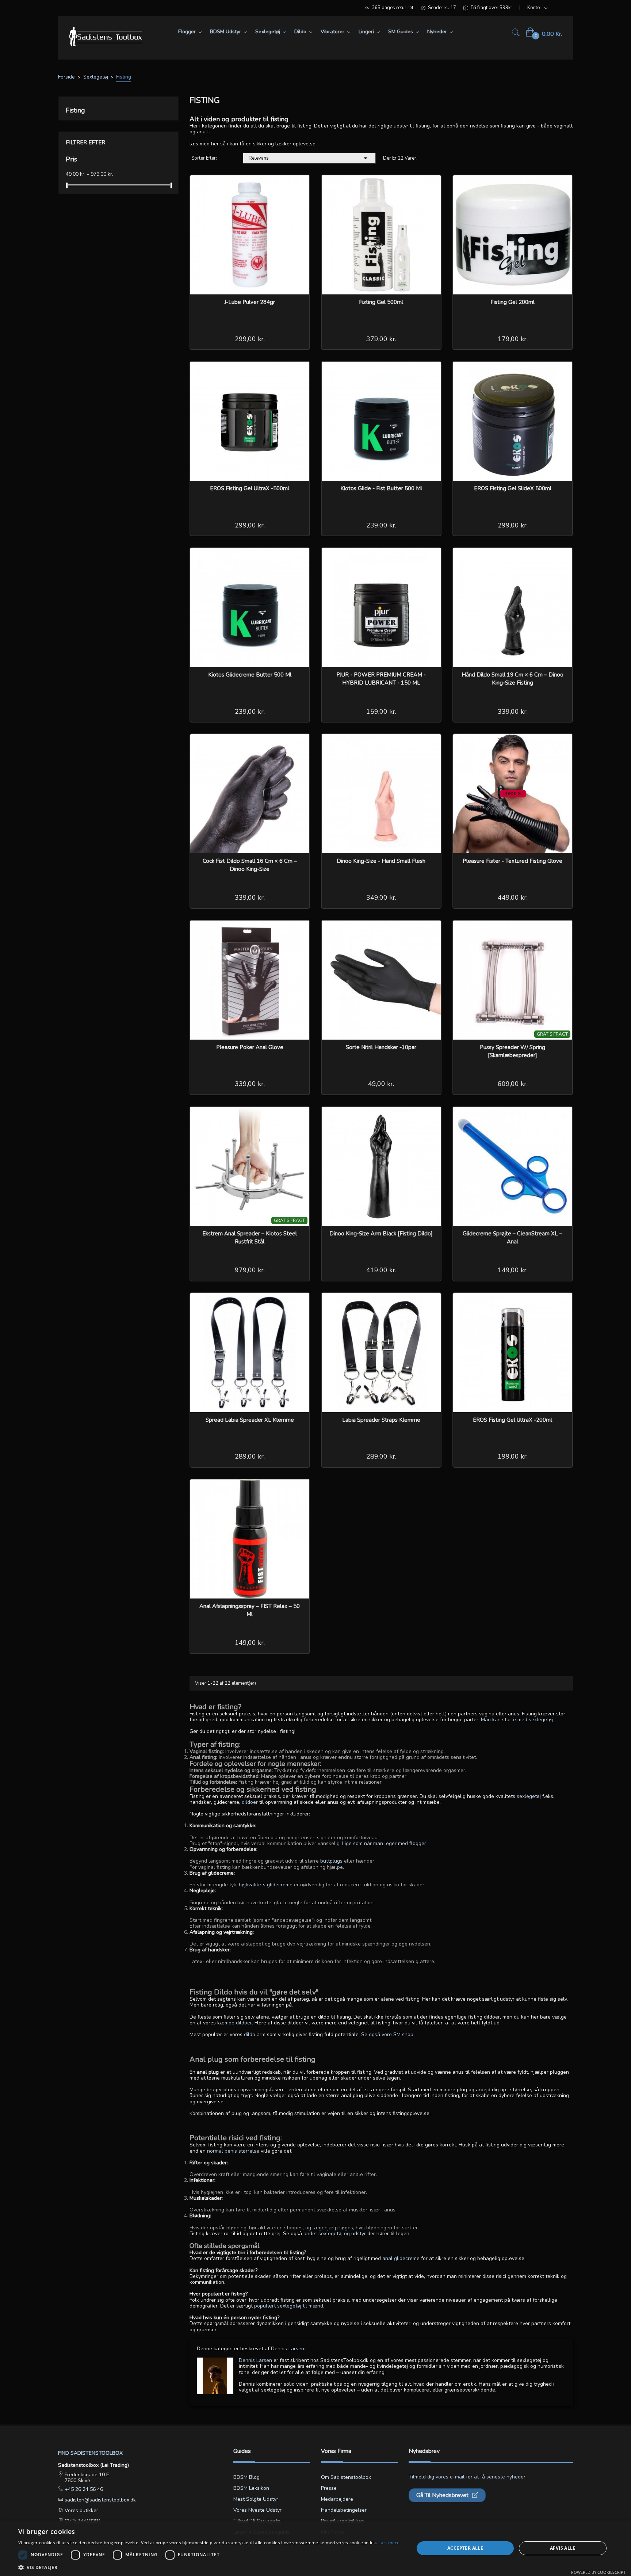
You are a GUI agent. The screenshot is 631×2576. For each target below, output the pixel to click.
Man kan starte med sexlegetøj (517, 1720)
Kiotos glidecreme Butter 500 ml (250, 675)
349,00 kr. (381, 898)
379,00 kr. (381, 339)
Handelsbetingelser (344, 2510)
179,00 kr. (513, 339)
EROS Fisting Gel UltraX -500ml (250, 488)
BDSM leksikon (251, 2488)
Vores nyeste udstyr (257, 2510)
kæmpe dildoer (235, 2023)
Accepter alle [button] (465, 2548)
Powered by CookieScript (598, 2572)
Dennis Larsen (255, 2360)
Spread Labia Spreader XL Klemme (250, 1420)
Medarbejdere (337, 2499)
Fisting (75, 110)
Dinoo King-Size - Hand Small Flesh (381, 861)
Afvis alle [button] (563, 2548)
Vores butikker (81, 2510)
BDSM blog (246, 2477)
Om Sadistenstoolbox (346, 2477)
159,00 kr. (381, 712)
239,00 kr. (381, 525)
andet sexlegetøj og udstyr (335, 2234)
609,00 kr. (513, 1084)
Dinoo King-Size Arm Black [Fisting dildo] (381, 1234)
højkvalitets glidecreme (266, 1885)
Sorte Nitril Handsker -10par (381, 1047)
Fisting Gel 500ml (381, 302)
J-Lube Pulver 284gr (250, 302)
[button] (209, 2567)
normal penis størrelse (233, 2151)
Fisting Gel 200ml (513, 302)
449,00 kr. (513, 898)
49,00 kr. (381, 1084)
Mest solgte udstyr (256, 2499)
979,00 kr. (250, 1270)
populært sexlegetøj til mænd (289, 2306)
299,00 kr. (250, 339)
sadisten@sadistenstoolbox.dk (100, 2500)
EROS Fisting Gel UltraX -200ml (513, 1420)
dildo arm (255, 2034)
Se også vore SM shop (387, 2034)
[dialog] (315, 2548)
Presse (329, 2488)
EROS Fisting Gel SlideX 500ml (513, 488)
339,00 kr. (513, 712)
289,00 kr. (250, 1456)
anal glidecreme (401, 2258)
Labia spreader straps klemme (381, 1420)
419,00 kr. (381, 1270)
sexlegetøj (529, 1796)
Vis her (299, 186)
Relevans (309, 158)
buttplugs (331, 1861)
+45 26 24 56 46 (83, 2489)
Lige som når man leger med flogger (384, 1843)
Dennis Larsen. (288, 2349)
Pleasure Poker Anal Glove (250, 1047)
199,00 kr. (513, 1456)
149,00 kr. (513, 1270)
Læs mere (389, 2543)
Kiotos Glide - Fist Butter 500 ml (381, 488)
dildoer (250, 1802)
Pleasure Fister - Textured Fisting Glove (513, 861)
